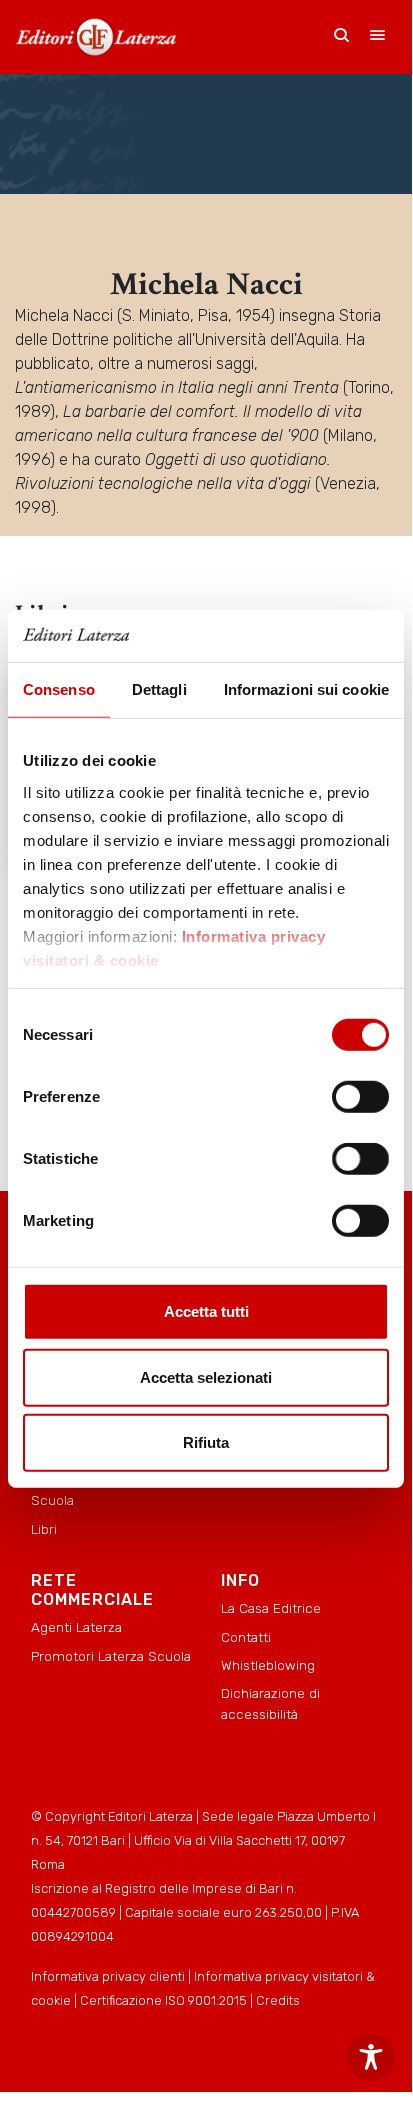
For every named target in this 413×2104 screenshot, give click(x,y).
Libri (44, 1529)
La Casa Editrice (271, 1608)
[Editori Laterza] (96, 37)
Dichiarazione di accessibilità (270, 1703)
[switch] (360, 1097)
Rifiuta (206, 1442)
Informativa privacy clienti (108, 1976)
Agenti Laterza (76, 1627)
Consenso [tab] (59, 689)
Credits (278, 2000)
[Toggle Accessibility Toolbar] (371, 2057)
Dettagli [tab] (159, 689)
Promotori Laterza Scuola (111, 1656)
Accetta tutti (206, 1311)
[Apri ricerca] (342, 37)
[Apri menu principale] (378, 37)
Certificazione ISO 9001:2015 (163, 2000)
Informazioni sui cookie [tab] (306, 689)
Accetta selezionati (206, 1377)
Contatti (246, 1637)
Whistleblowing (268, 1665)
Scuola (52, 1500)
